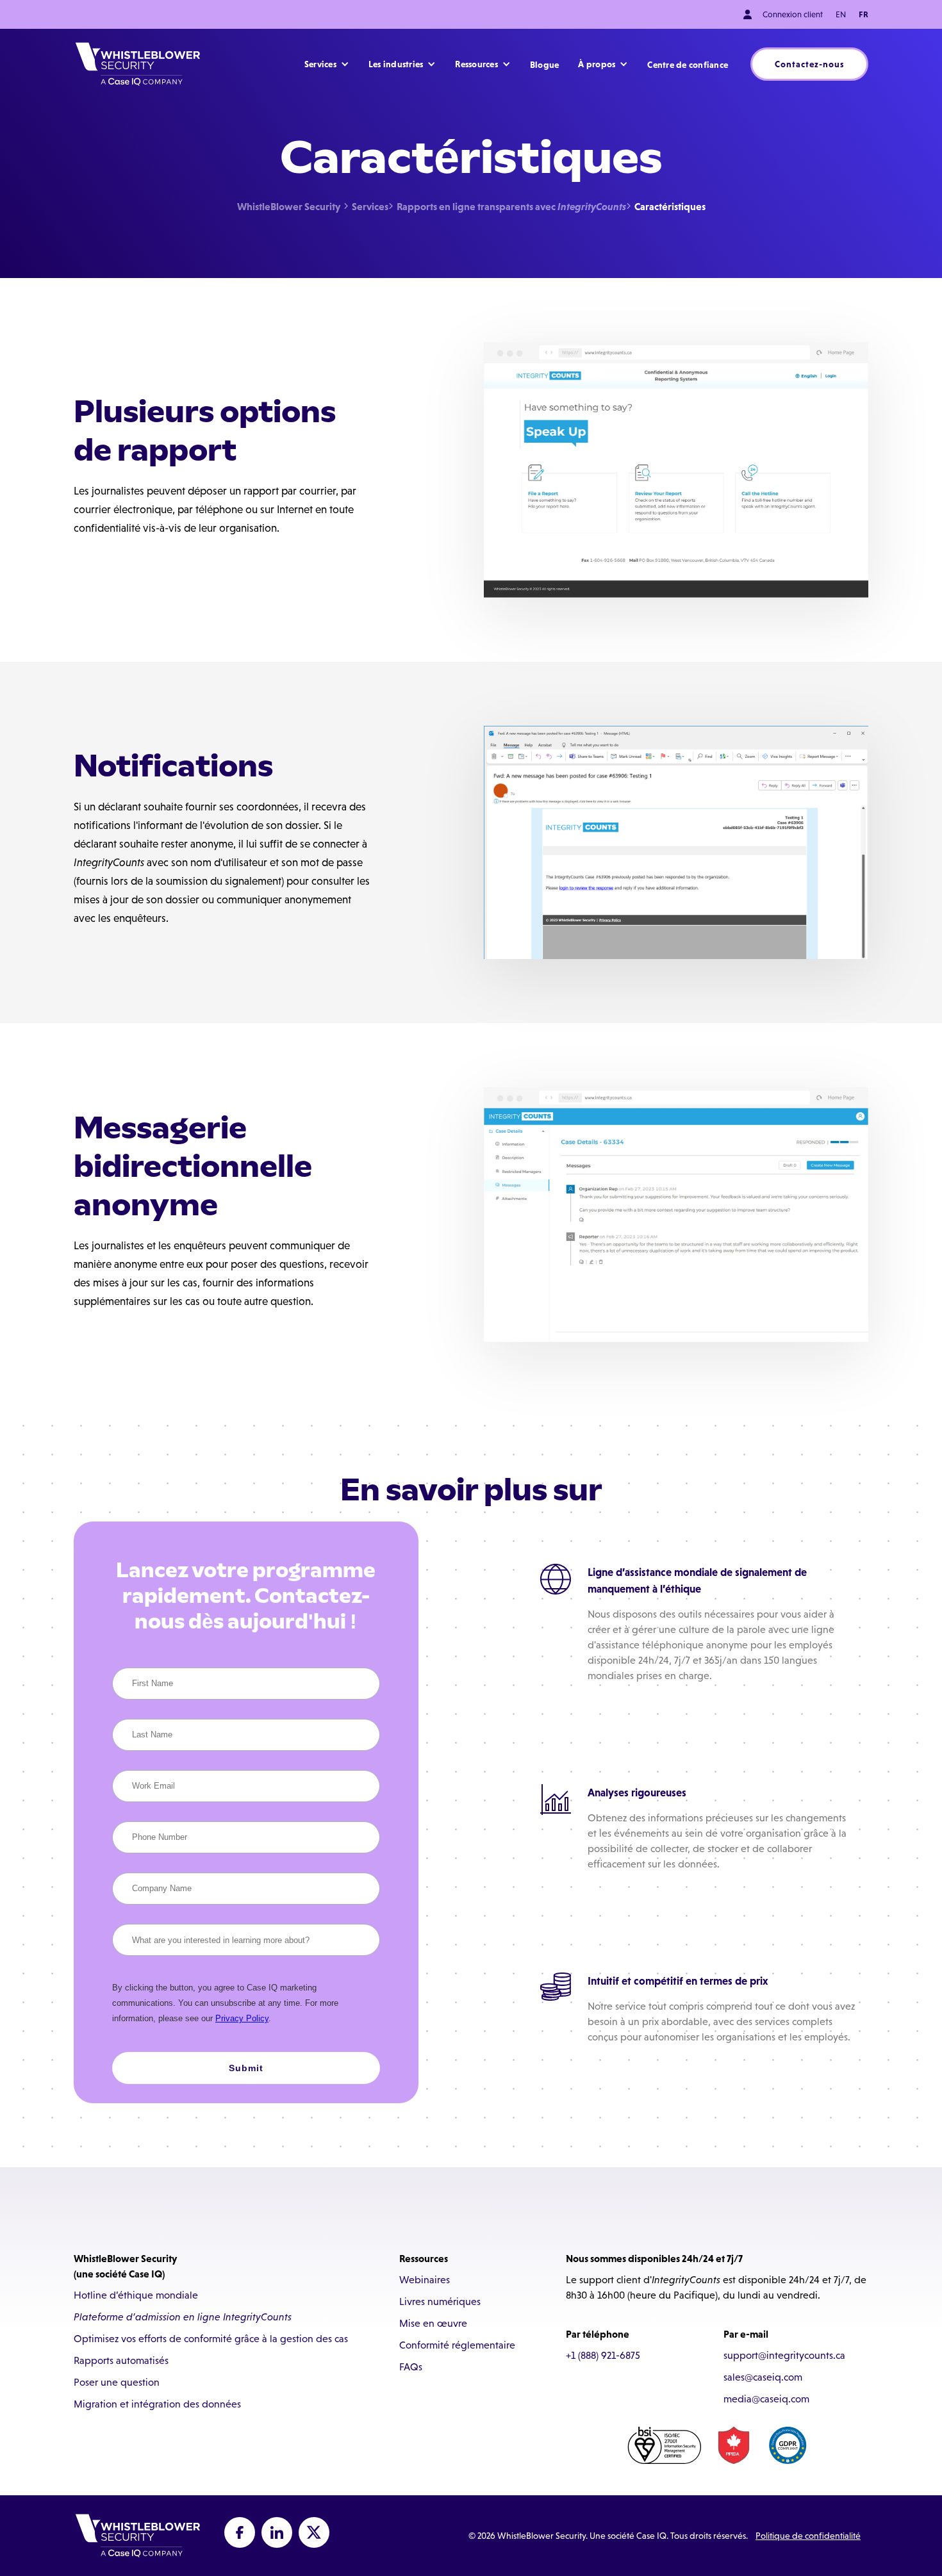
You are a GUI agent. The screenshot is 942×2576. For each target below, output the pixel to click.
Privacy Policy (242, 2018)
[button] (327, 64)
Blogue (545, 65)
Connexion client (792, 14)
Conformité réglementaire (457, 2345)
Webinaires (425, 2280)
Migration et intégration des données (157, 2404)
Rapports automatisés (121, 2360)
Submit (246, 2068)
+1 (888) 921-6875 (603, 2355)
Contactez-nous (809, 64)
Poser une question (117, 2382)
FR (863, 14)
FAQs (411, 2367)
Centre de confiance (688, 65)
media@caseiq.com (766, 2399)
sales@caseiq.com (763, 2377)
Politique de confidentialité (808, 2536)
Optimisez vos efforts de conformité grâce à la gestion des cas (211, 2339)
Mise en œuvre (433, 2323)
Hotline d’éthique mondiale (136, 2295)
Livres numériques (440, 2301)
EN (841, 14)
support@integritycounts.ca (784, 2355)
